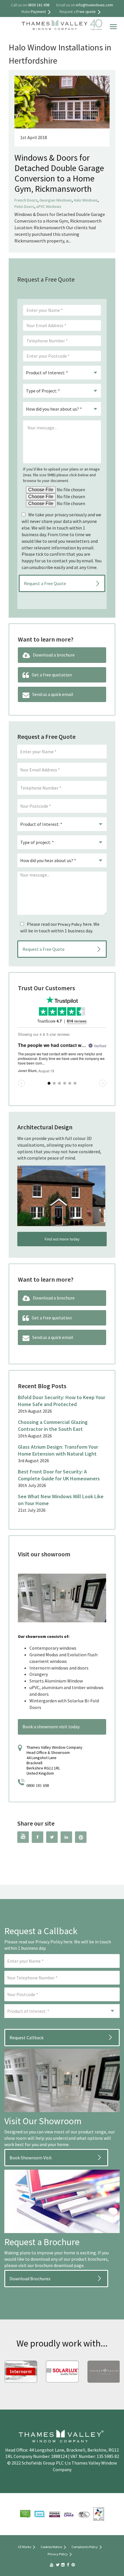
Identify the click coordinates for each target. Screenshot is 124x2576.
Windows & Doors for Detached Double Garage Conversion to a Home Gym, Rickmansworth (59, 173)
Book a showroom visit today (51, 1727)
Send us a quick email (53, 694)
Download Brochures (30, 2279)
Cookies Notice (51, 2547)
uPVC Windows (49, 206)
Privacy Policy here (54, 1942)
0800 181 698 (38, 1786)
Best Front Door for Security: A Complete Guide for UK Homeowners (59, 1475)
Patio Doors (24, 206)
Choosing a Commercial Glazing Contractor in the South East (53, 1425)
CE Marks (25, 2547)
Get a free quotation (52, 675)
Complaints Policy (85, 2547)
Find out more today (62, 1239)
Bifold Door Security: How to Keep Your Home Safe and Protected (62, 1401)
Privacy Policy (70, 924)
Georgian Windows (56, 200)
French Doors (26, 200)
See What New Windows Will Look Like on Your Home (61, 1500)
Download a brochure (54, 655)
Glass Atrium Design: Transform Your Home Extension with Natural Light (58, 1450)
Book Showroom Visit (31, 2158)
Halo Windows (86, 200)
